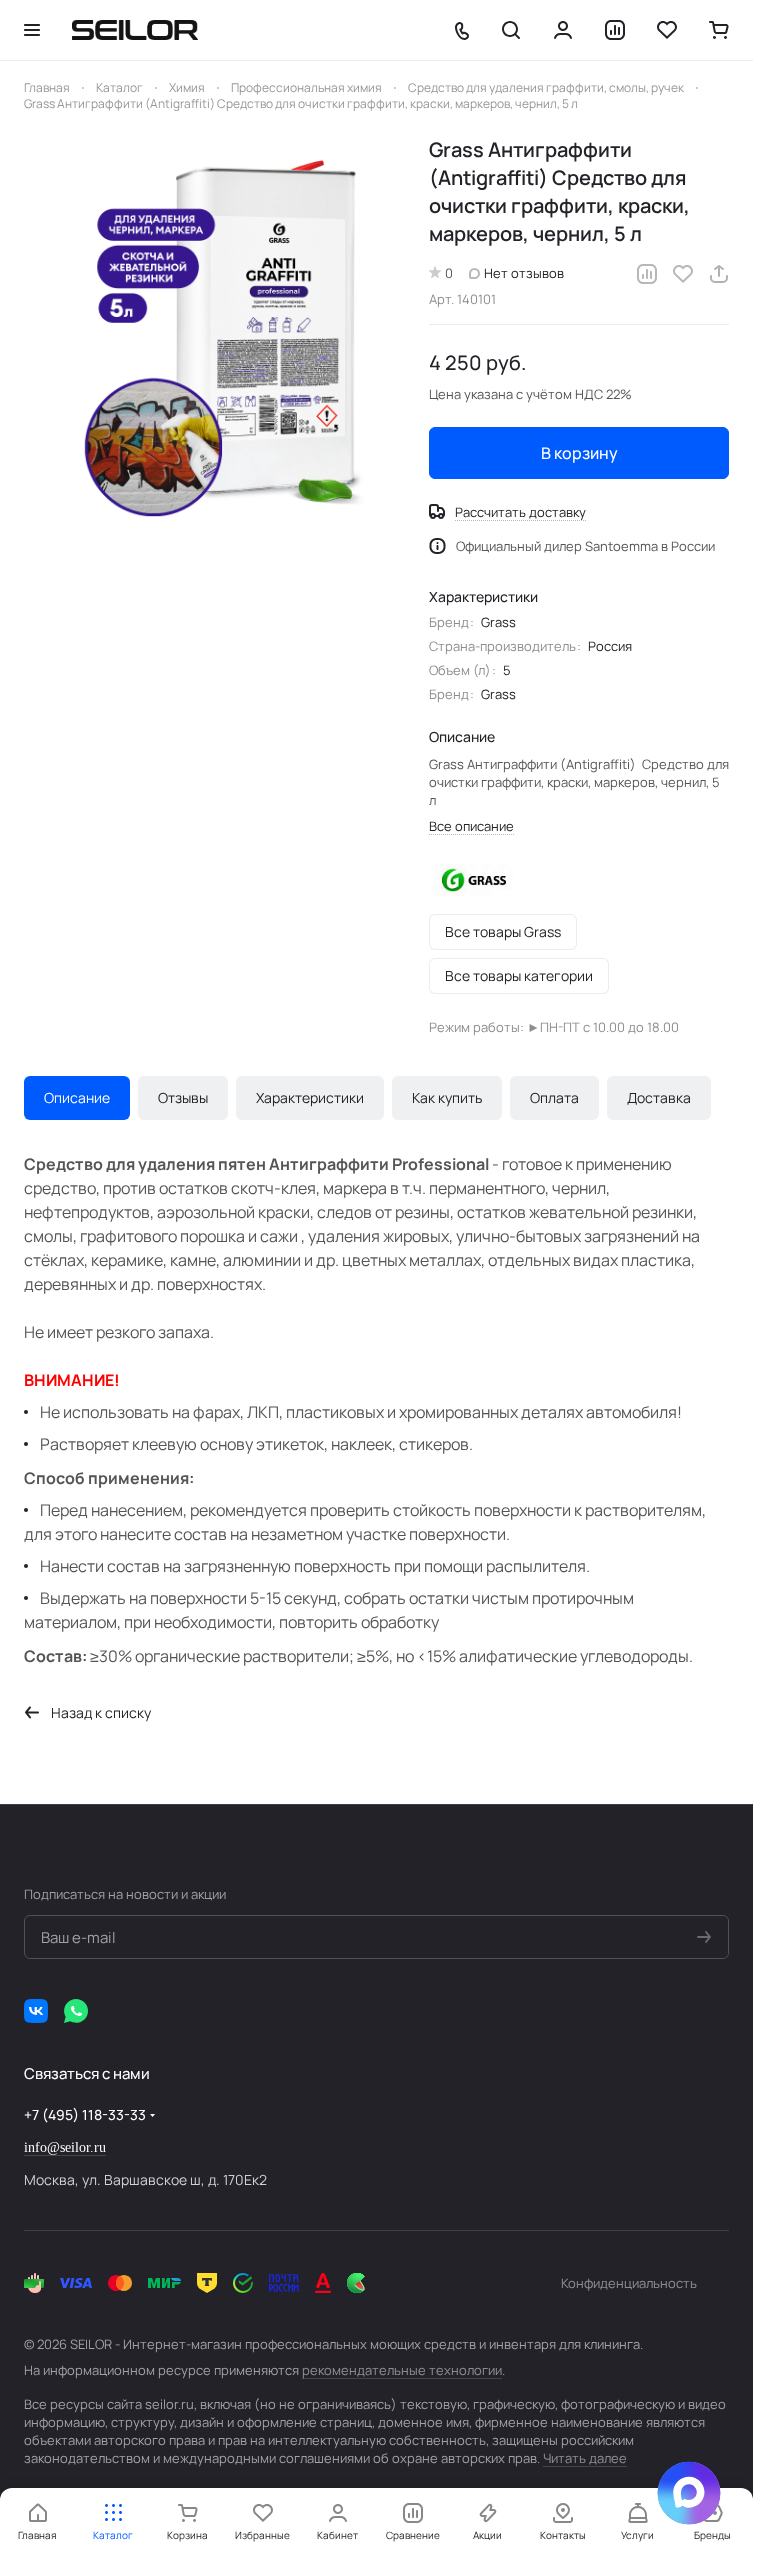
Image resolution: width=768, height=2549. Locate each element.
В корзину (579, 453)
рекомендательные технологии (402, 2370)
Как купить (447, 1097)
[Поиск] (511, 30)
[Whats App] (76, 2011)
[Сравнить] (647, 274)
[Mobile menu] (32, 30)
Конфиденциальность (629, 2283)
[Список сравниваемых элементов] (615, 30)
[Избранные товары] (667, 30)
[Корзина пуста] (719, 30)
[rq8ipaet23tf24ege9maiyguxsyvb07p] (216, 328)
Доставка (659, 1097)
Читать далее (585, 2458)
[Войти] (563, 30)
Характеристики (310, 1097)
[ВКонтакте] (36, 2011)
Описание (77, 1097)
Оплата (554, 1097)
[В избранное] (683, 274)
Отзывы (183, 1097)
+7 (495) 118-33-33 (85, 2114)
